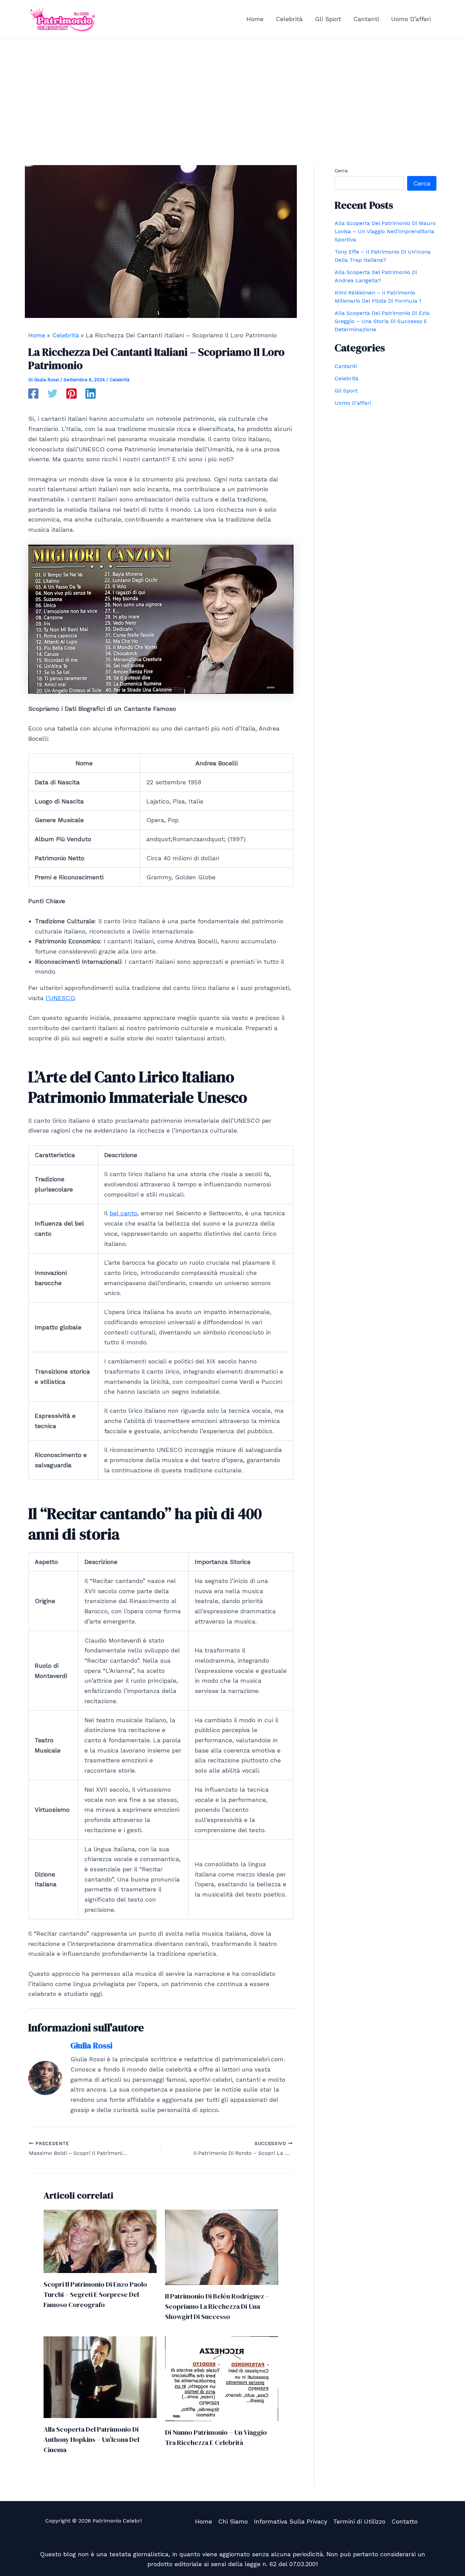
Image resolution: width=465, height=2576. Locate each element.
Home (204, 2521)
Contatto (405, 2521)
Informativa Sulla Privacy (291, 2521)
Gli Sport (346, 391)
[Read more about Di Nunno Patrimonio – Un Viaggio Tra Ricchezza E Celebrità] (222, 2378)
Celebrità (119, 380)
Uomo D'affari (353, 403)
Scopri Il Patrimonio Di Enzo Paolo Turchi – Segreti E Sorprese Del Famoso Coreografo (95, 2294)
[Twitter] (52, 394)
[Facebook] (33, 394)
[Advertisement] (233, 90)
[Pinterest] (71, 394)
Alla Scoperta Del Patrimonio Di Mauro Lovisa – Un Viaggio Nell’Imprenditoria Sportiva (385, 231)
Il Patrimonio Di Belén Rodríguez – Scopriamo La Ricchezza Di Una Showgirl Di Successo (217, 2306)
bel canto (123, 1213)
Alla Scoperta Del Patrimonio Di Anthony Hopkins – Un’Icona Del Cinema (91, 2439)
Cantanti (346, 366)
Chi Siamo (233, 2521)
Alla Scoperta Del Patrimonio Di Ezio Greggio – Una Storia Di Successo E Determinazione (382, 321)
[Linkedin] (91, 394)
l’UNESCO (60, 998)
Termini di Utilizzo (359, 2521)
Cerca (341, 171)
